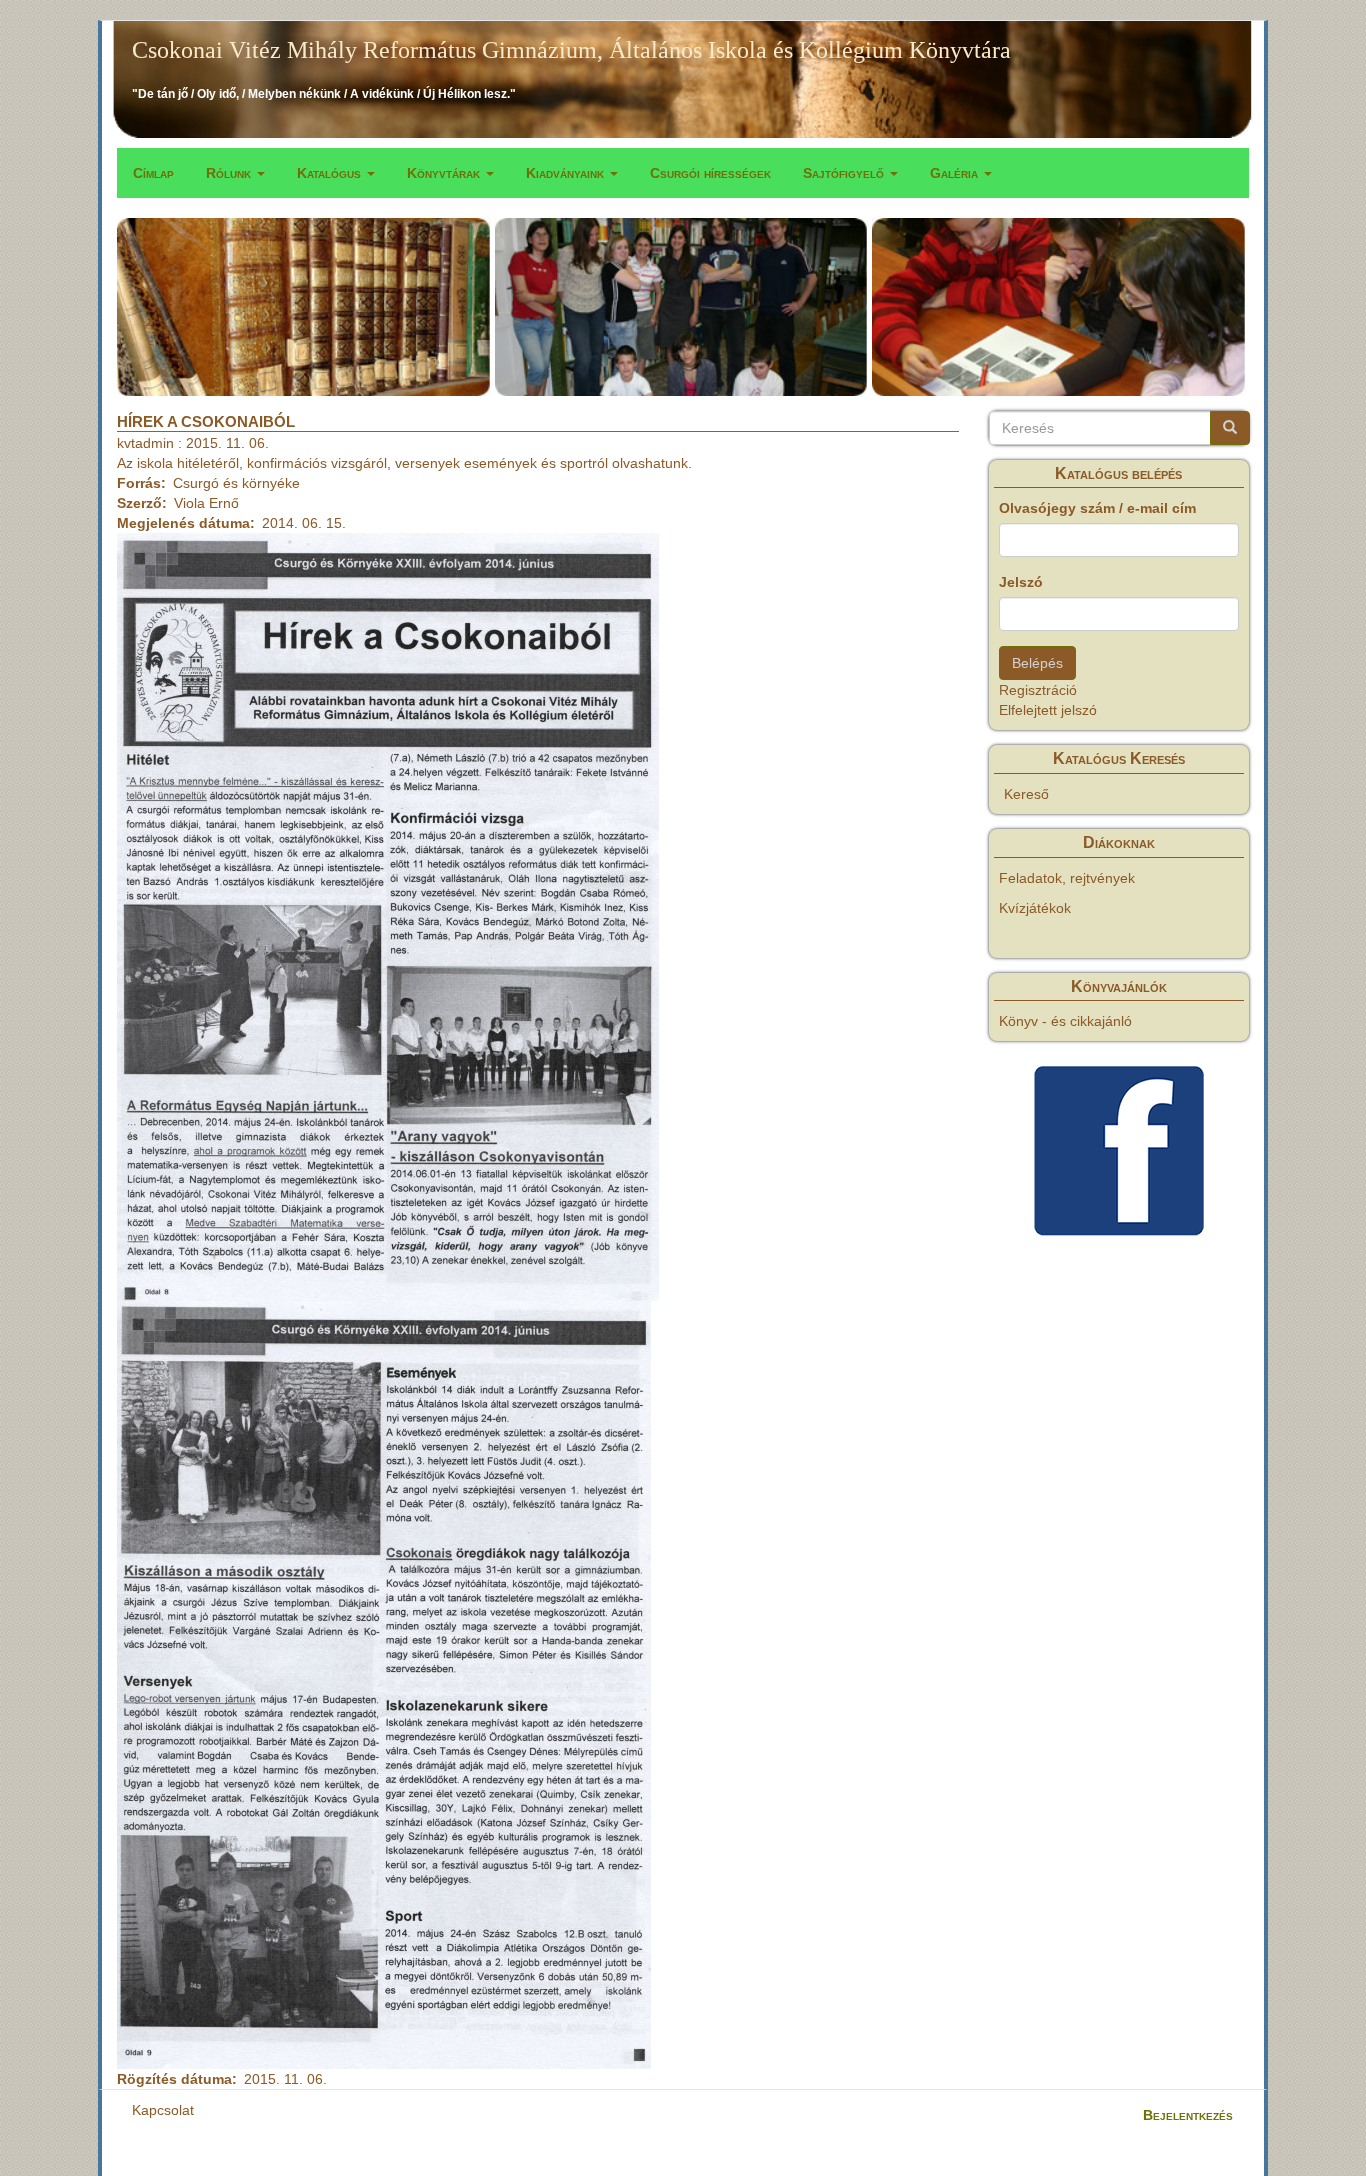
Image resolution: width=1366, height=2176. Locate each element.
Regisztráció (1038, 690)
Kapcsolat (163, 2110)
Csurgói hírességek (710, 173)
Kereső (1026, 794)
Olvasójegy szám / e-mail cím (1097, 508)
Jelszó (1021, 582)
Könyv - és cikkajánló (1065, 1021)
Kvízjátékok (1035, 908)
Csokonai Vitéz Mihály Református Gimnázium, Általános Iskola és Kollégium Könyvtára (571, 50)
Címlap (153, 173)
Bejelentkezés (1188, 2115)
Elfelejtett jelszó (1048, 710)
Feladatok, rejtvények (1067, 878)
